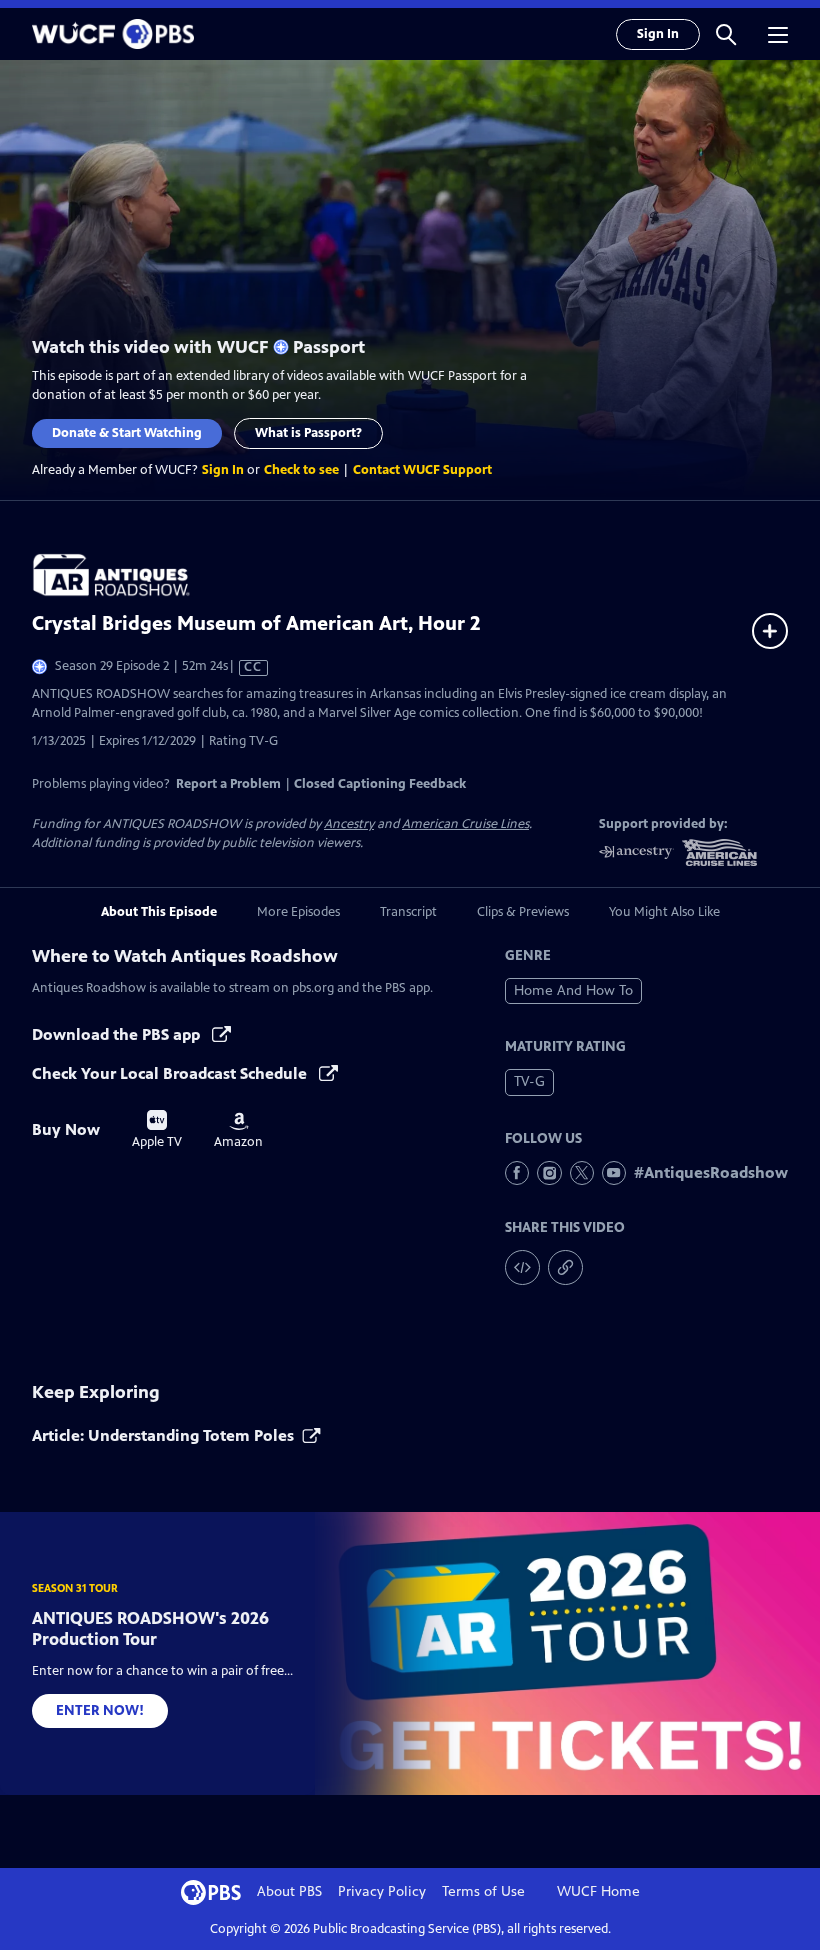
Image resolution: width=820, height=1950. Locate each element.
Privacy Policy (382, 1891)
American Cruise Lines (465, 824)
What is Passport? (308, 433)
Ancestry (349, 824)
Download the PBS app (118, 1034)
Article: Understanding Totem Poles (163, 1435)
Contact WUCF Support (422, 470)
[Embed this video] (522, 1267)
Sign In (658, 34)
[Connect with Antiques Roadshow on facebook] (517, 1173)
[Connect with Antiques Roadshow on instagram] (549, 1173)
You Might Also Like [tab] (664, 912)
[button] (726, 34)
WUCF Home (598, 1891)
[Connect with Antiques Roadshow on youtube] (614, 1173)
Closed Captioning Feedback (380, 784)
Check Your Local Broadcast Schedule (171, 1073)
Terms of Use (483, 1891)
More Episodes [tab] (298, 912)
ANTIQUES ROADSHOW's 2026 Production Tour (150, 1628)
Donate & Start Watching (127, 433)
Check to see (301, 470)
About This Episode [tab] (159, 912)
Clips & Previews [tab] (523, 912)
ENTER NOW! (100, 1710)
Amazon (238, 1131)
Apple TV (157, 1130)
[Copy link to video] (565, 1267)
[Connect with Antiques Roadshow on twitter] (582, 1173)
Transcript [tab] (408, 912)
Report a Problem (228, 784)
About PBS (289, 1891)
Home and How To (573, 990)
